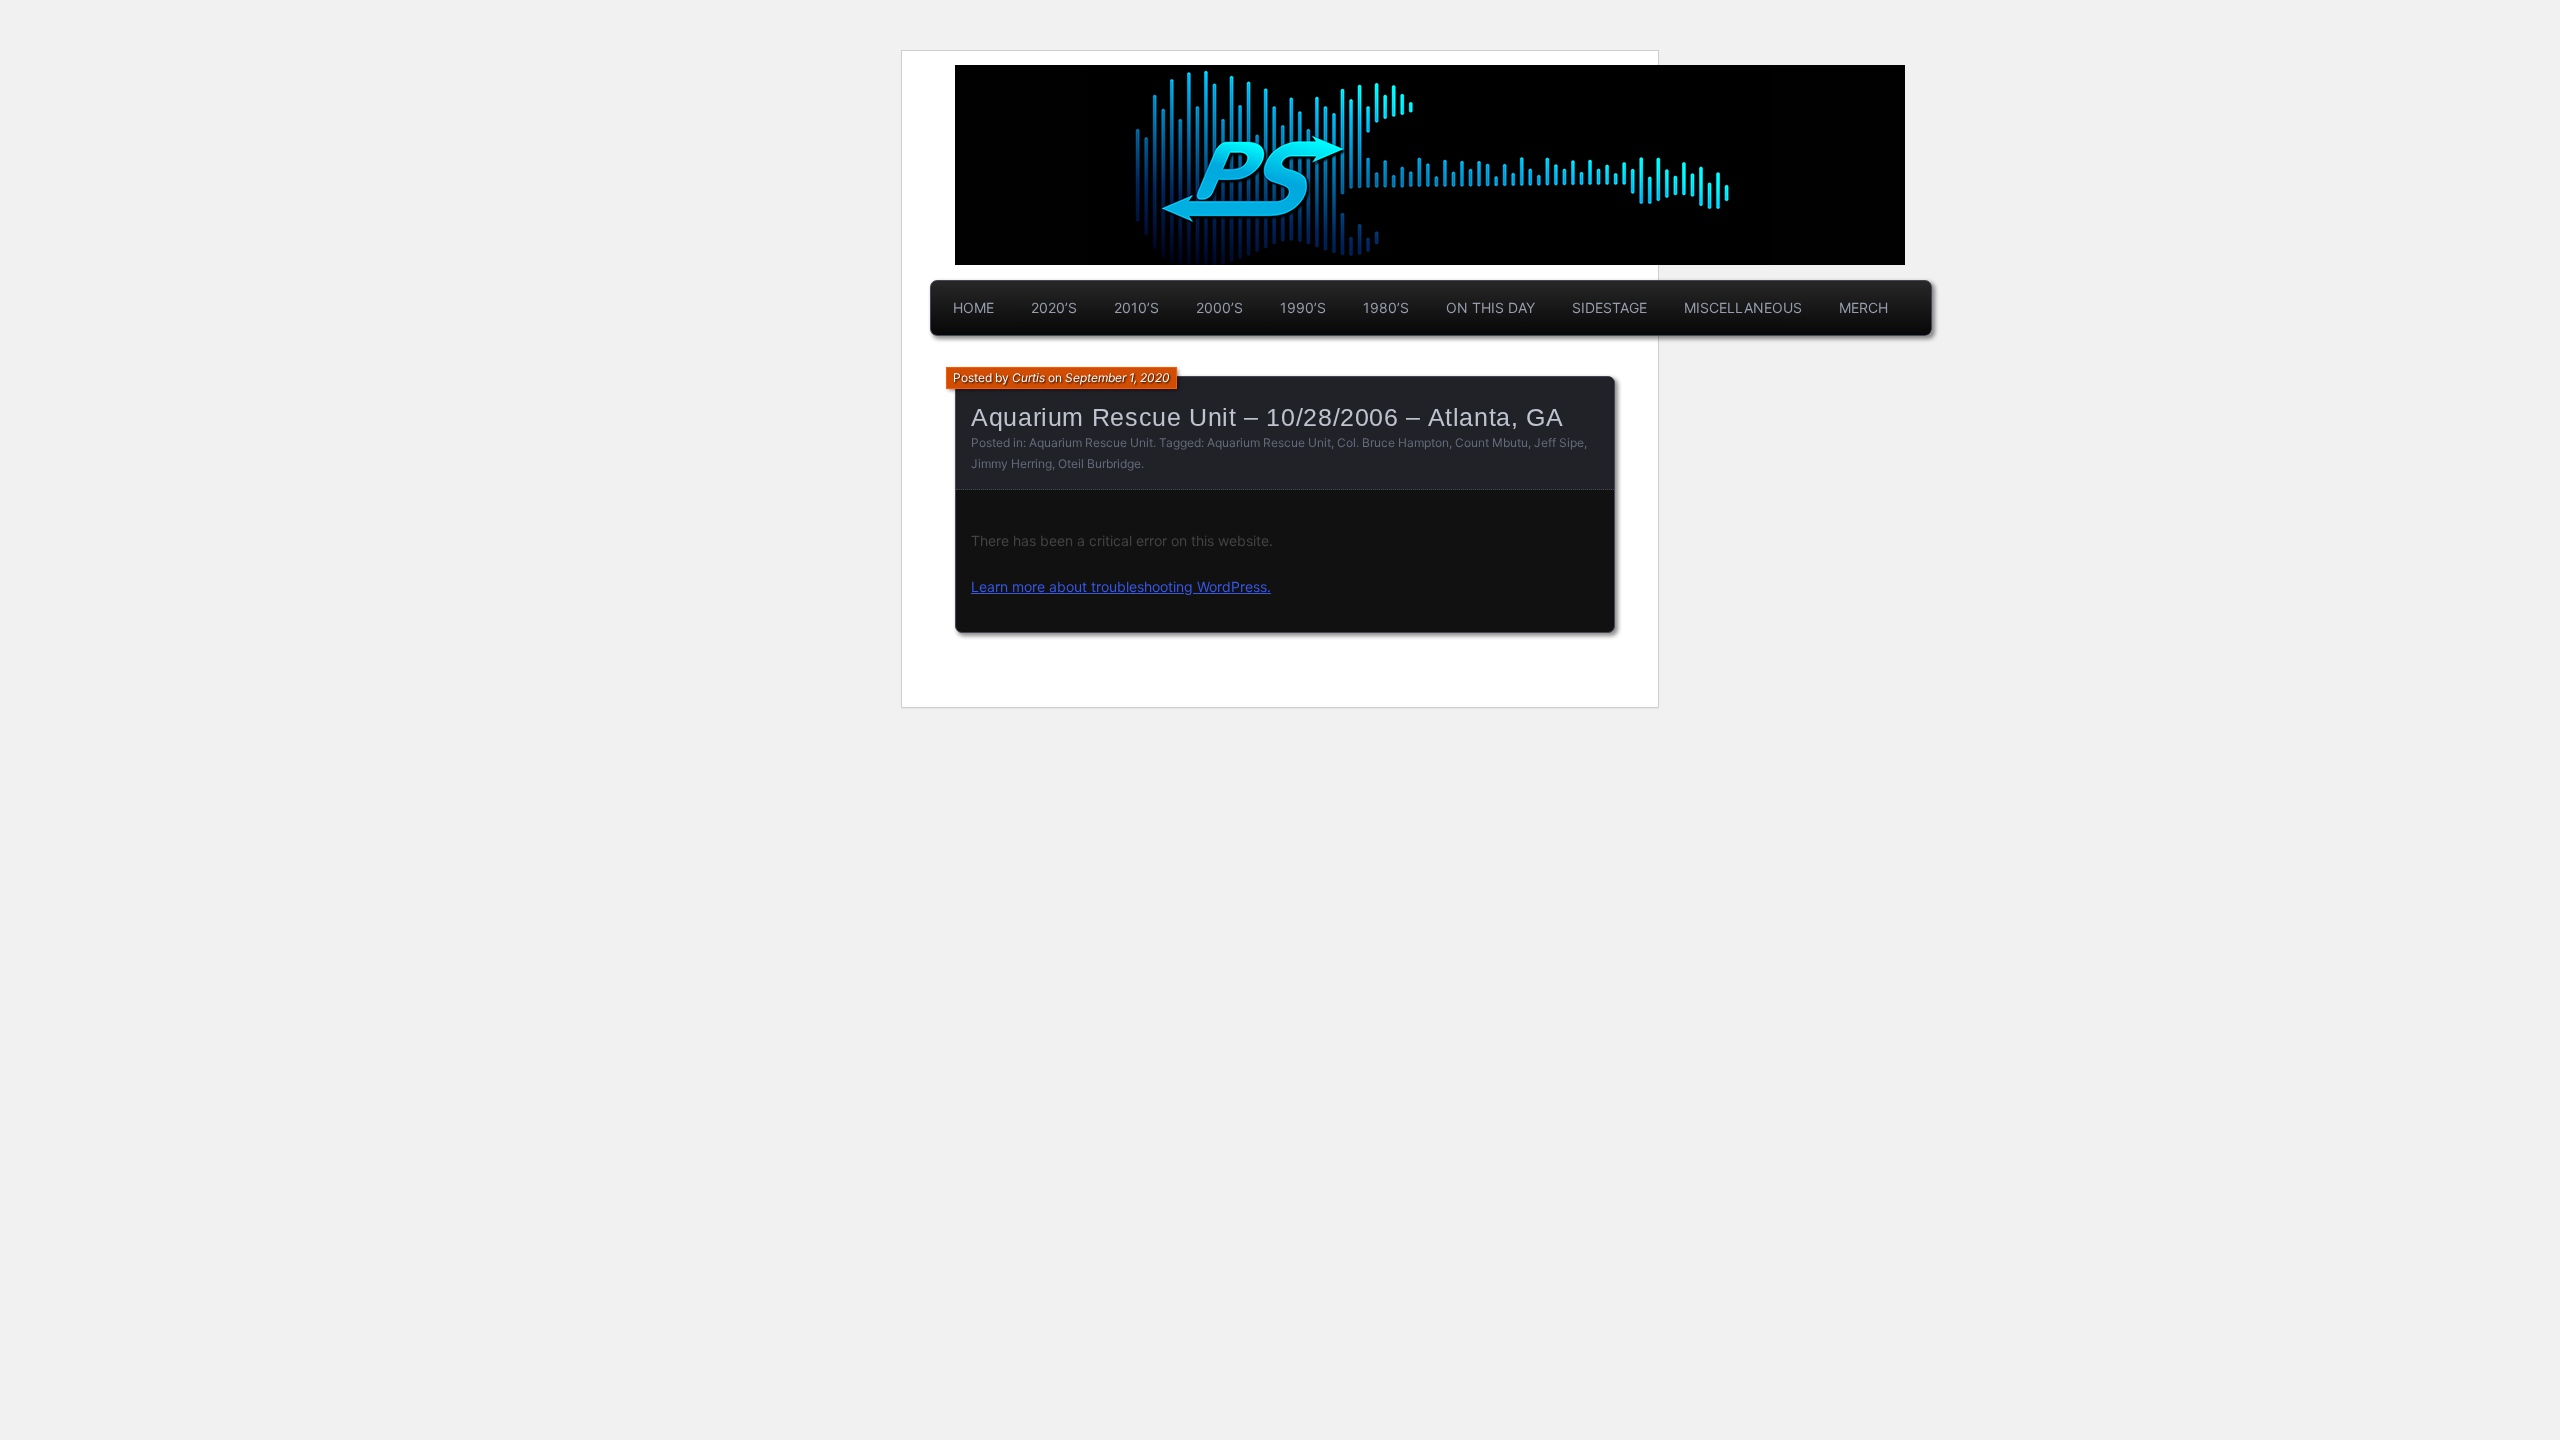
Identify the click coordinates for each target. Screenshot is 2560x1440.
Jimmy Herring (1011, 463)
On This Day (1490, 307)
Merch (1863, 307)
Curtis (1028, 377)
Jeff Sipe (1559, 442)
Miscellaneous (1743, 307)
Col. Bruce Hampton (1393, 442)
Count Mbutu (1491, 442)
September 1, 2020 (1117, 377)
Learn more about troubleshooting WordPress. (1121, 586)
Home (973, 307)
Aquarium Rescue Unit (1091, 442)
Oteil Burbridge (1099, 463)
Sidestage (1609, 307)
